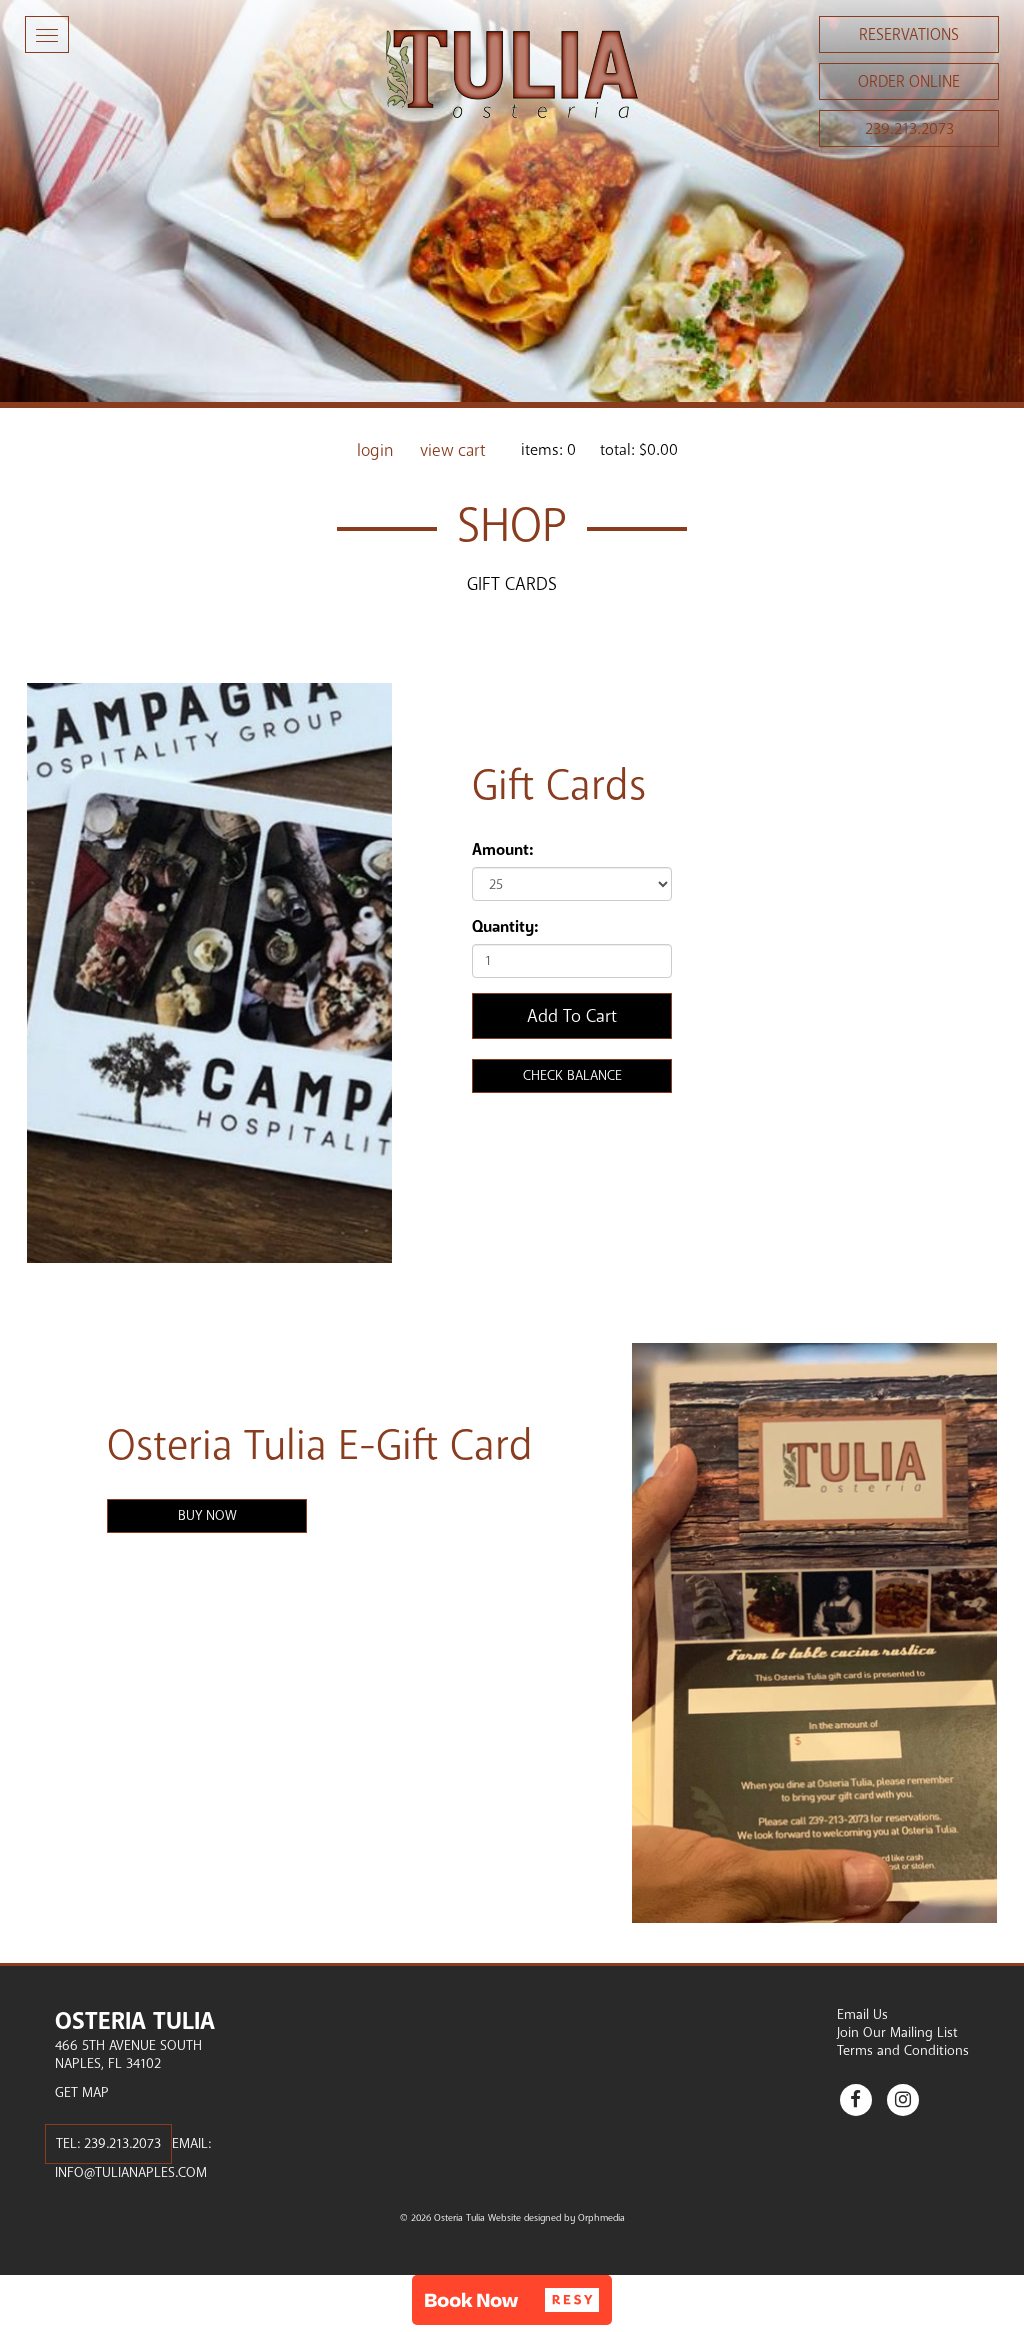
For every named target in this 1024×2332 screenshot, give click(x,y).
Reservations (909, 35)
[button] (512, 2300)
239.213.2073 (909, 129)
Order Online (909, 82)
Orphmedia (601, 2218)
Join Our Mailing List (897, 2032)
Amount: (502, 850)
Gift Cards (512, 584)
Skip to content (73, 92)
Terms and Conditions (903, 2050)
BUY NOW (207, 1515)
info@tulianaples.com (131, 2172)
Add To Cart (572, 1016)
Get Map (82, 2092)
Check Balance (572, 1075)
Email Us (862, 2014)
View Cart (453, 450)
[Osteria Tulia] (512, 74)
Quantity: (505, 927)
